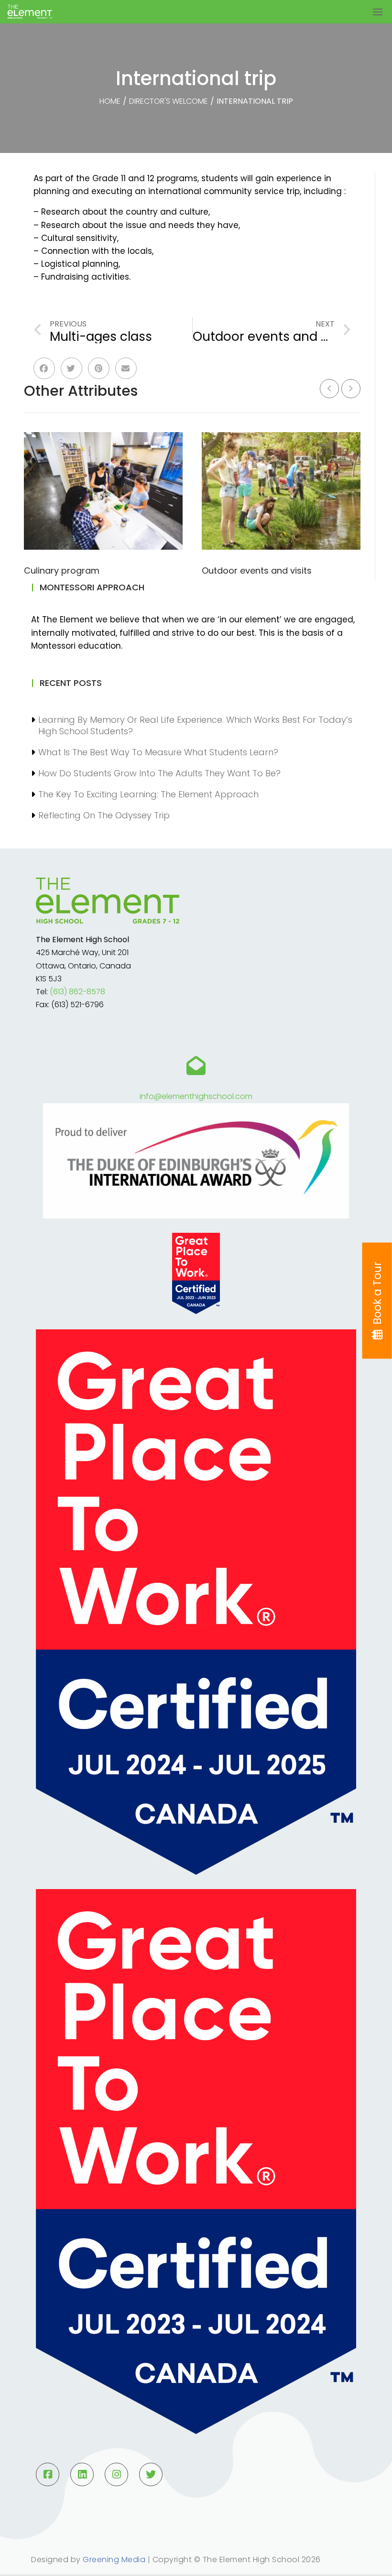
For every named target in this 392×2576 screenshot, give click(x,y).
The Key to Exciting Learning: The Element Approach (148, 794)
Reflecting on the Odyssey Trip (104, 815)
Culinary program (62, 571)
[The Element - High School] (52, 12)
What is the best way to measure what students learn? (158, 752)
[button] (44, 368)
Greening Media (114, 2560)
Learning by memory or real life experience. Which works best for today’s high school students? (195, 725)
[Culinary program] (103, 491)
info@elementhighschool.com (196, 1096)
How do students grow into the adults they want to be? (159, 773)
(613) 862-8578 (77, 992)
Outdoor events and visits (257, 571)
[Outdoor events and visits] (281, 491)
